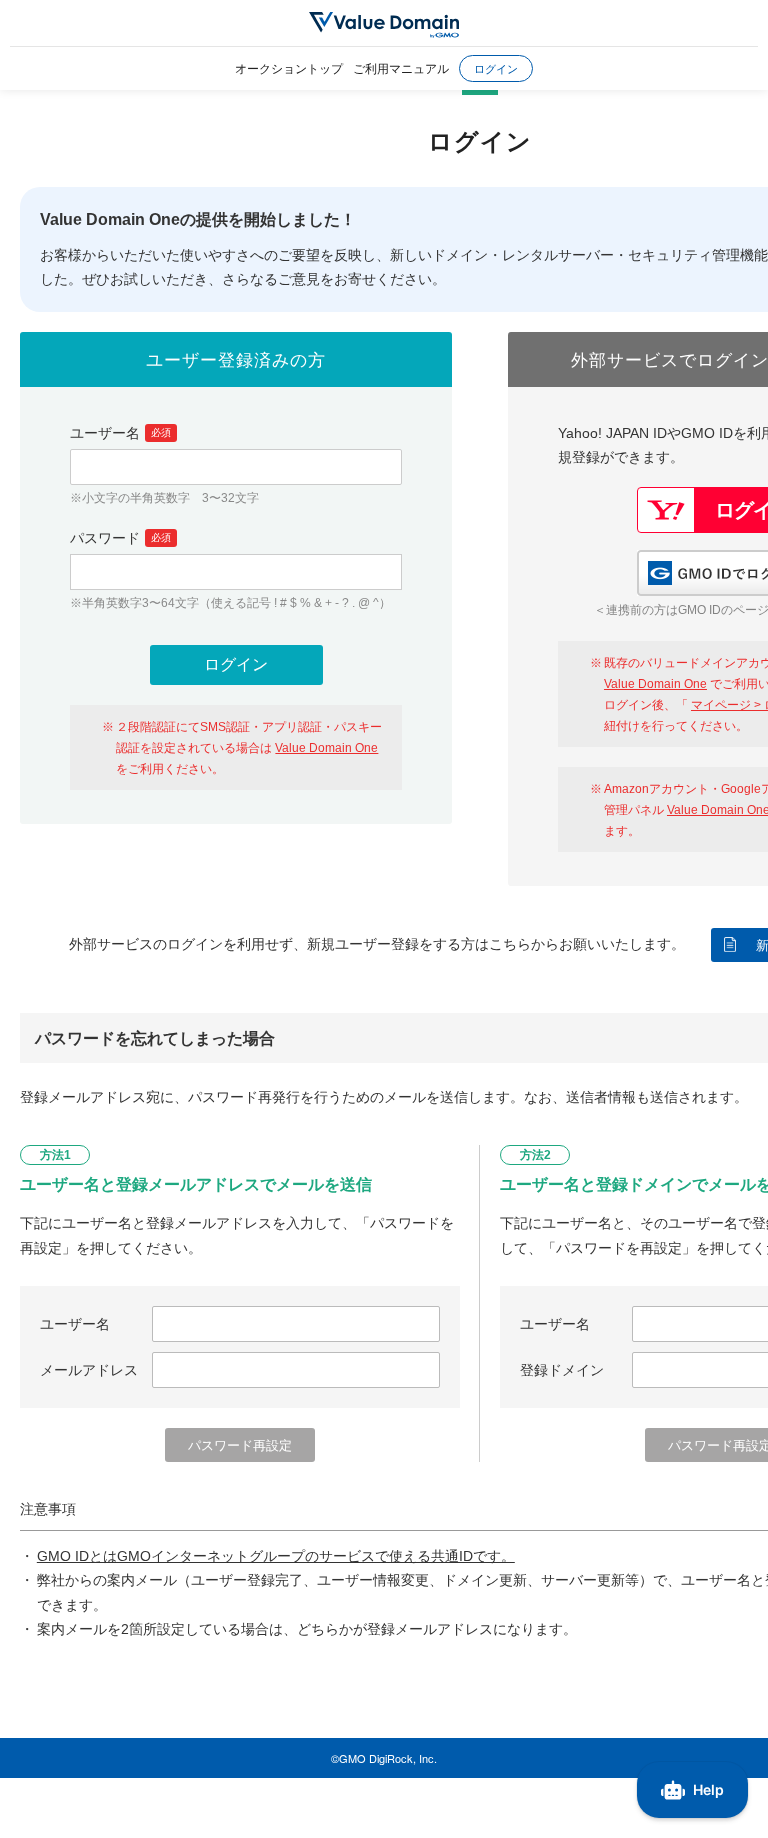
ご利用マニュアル (401, 67)
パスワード (120, 538)
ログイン (496, 68)
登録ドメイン (562, 1370)
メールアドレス (89, 1370)
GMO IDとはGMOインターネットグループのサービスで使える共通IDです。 (276, 1556)
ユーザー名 (120, 433)
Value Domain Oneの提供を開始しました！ (198, 219)
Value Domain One (326, 748)
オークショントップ (289, 67)
